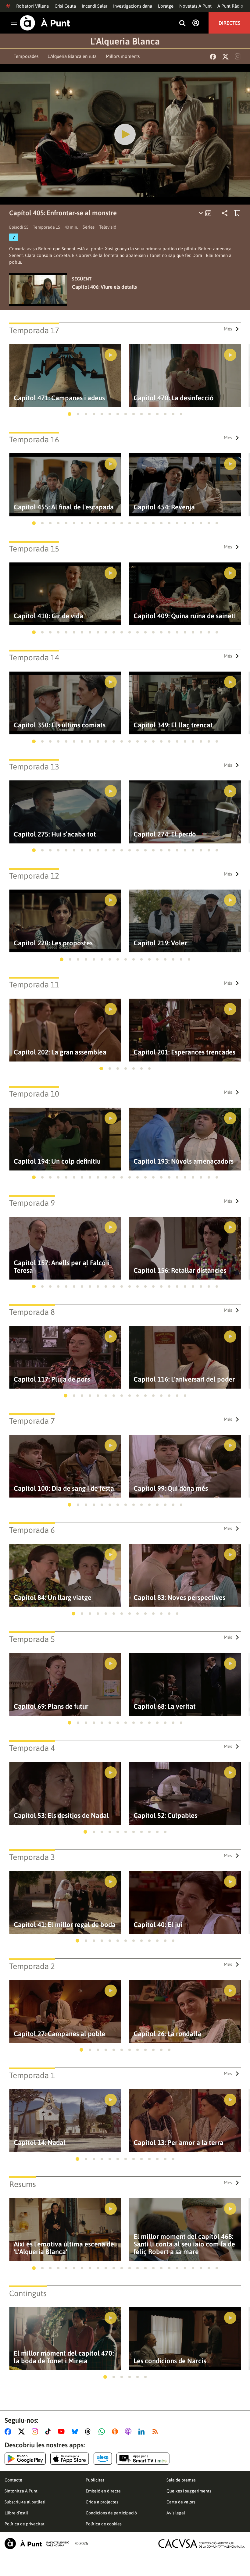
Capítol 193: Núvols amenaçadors (184, 1161)
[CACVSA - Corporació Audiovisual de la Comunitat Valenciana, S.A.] (202, 2544)
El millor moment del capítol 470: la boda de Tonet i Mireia (64, 2357)
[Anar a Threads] (89, 2432)
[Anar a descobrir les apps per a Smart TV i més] (143, 2459)
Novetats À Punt (195, 6)
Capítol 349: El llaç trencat (173, 725)
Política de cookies (104, 2524)
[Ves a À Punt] (45, 23)
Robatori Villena (32, 6)
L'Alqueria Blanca (125, 41)
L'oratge (166, 6)
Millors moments (123, 56)
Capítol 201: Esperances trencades (184, 1052)
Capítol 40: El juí (158, 1925)
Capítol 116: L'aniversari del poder (184, 1379)
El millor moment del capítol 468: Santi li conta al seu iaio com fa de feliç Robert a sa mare (184, 2244)
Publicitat (95, 2480)
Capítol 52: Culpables (165, 1816)
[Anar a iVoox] (116, 2432)
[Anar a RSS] (156, 2432)
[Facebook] (213, 57)
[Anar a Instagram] (36, 2432)
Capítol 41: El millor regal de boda (65, 1925)
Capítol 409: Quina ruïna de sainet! (185, 616)
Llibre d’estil (16, 2513)
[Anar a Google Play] (25, 2459)
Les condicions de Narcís (170, 2361)
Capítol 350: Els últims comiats (60, 725)
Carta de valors (181, 2502)
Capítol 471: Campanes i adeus (59, 398)
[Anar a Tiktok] (49, 2432)
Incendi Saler (95, 6)
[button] (70, 414)
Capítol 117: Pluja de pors (52, 1379)
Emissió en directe (103, 2491)
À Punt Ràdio (230, 6)
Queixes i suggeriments (189, 2491)
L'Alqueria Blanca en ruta (72, 56)
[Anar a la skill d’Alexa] (103, 2459)
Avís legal (176, 2513)
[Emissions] (205, 213)
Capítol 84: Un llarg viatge (53, 1598)
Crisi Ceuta (65, 6)
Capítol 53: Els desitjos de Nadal (61, 1816)
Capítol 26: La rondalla (167, 2034)
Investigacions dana (133, 6)
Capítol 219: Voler (160, 943)
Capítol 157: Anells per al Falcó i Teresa (61, 1267)
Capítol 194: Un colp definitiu (57, 1161)
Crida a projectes (102, 2502)
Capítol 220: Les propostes (53, 943)
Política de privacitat (25, 2524)
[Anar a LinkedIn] (143, 2432)
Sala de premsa (181, 2480)
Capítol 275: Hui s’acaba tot (55, 834)
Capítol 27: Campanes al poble (59, 2034)
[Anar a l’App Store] (70, 2459)
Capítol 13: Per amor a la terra (179, 2143)
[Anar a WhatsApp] (103, 2432)
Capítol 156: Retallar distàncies (180, 1270)
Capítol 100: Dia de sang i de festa (64, 1488)
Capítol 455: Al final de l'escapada (64, 507)
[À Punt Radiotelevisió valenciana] (37, 2544)
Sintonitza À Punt (21, 2491)
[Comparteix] (225, 213)
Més (228, 329)
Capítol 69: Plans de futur (51, 1706)
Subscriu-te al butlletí (25, 2502)
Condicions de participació (111, 2513)
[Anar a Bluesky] (76, 2432)
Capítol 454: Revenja (164, 507)
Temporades (26, 56)
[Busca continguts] (182, 24)
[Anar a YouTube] (62, 2432)
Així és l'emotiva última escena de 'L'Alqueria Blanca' (64, 2248)
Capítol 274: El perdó (165, 834)
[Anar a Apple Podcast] (129, 2432)
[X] (225, 57)
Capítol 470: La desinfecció (174, 398)
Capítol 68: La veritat (165, 1706)
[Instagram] (238, 56)
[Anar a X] (23, 2432)
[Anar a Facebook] (9, 2432)
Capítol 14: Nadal (40, 2143)
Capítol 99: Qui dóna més (171, 1488)
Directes (229, 23)
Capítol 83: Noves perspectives (179, 1598)
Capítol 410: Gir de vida (48, 616)
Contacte (13, 2480)
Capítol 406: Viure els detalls (104, 287)
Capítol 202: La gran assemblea (60, 1052)
